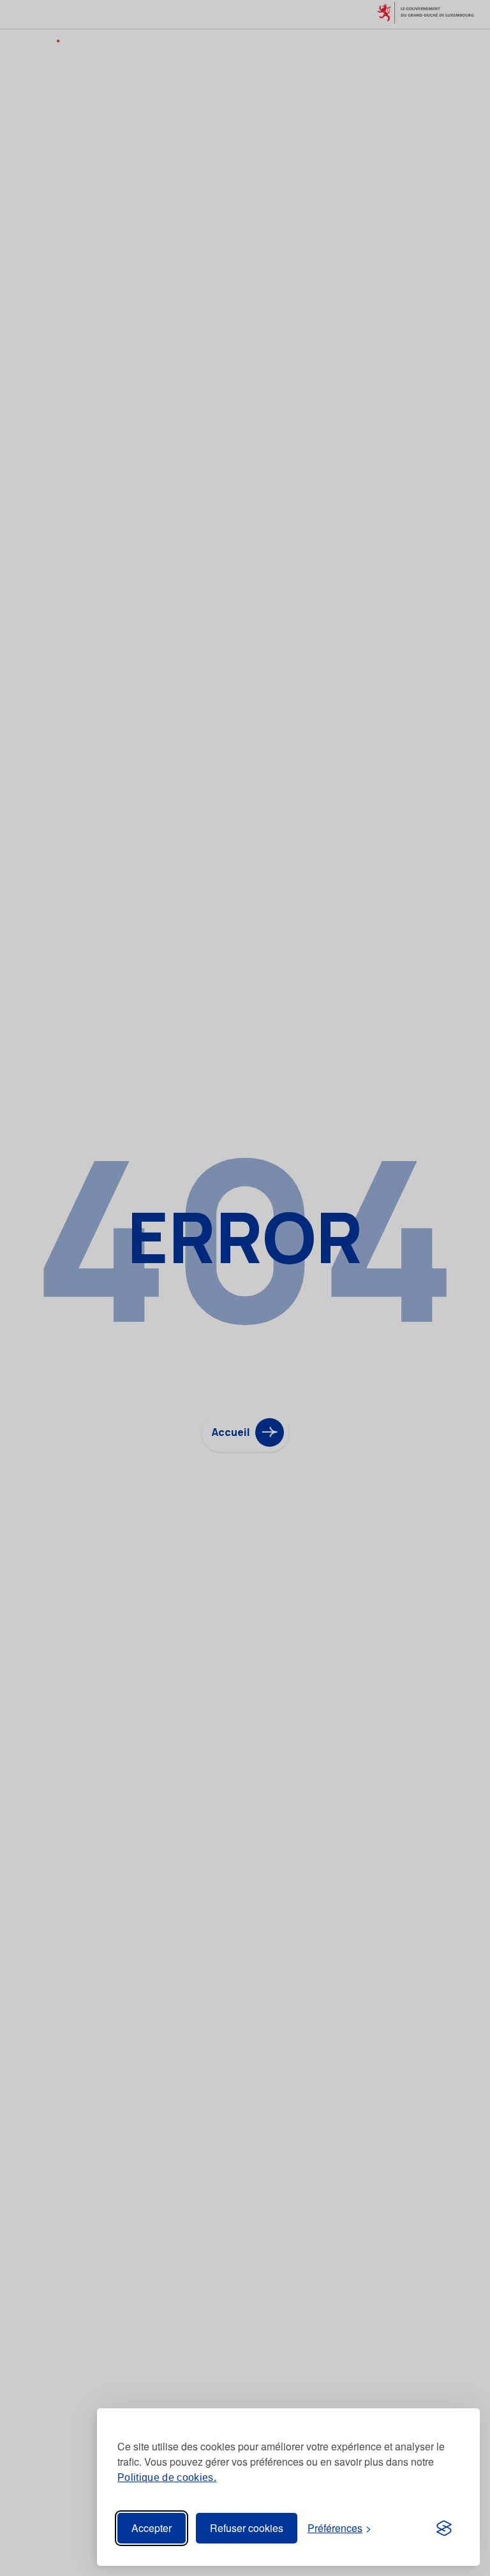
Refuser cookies (247, 2528)
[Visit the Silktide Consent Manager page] (444, 2528)
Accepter (152, 2528)
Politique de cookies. (167, 2477)
